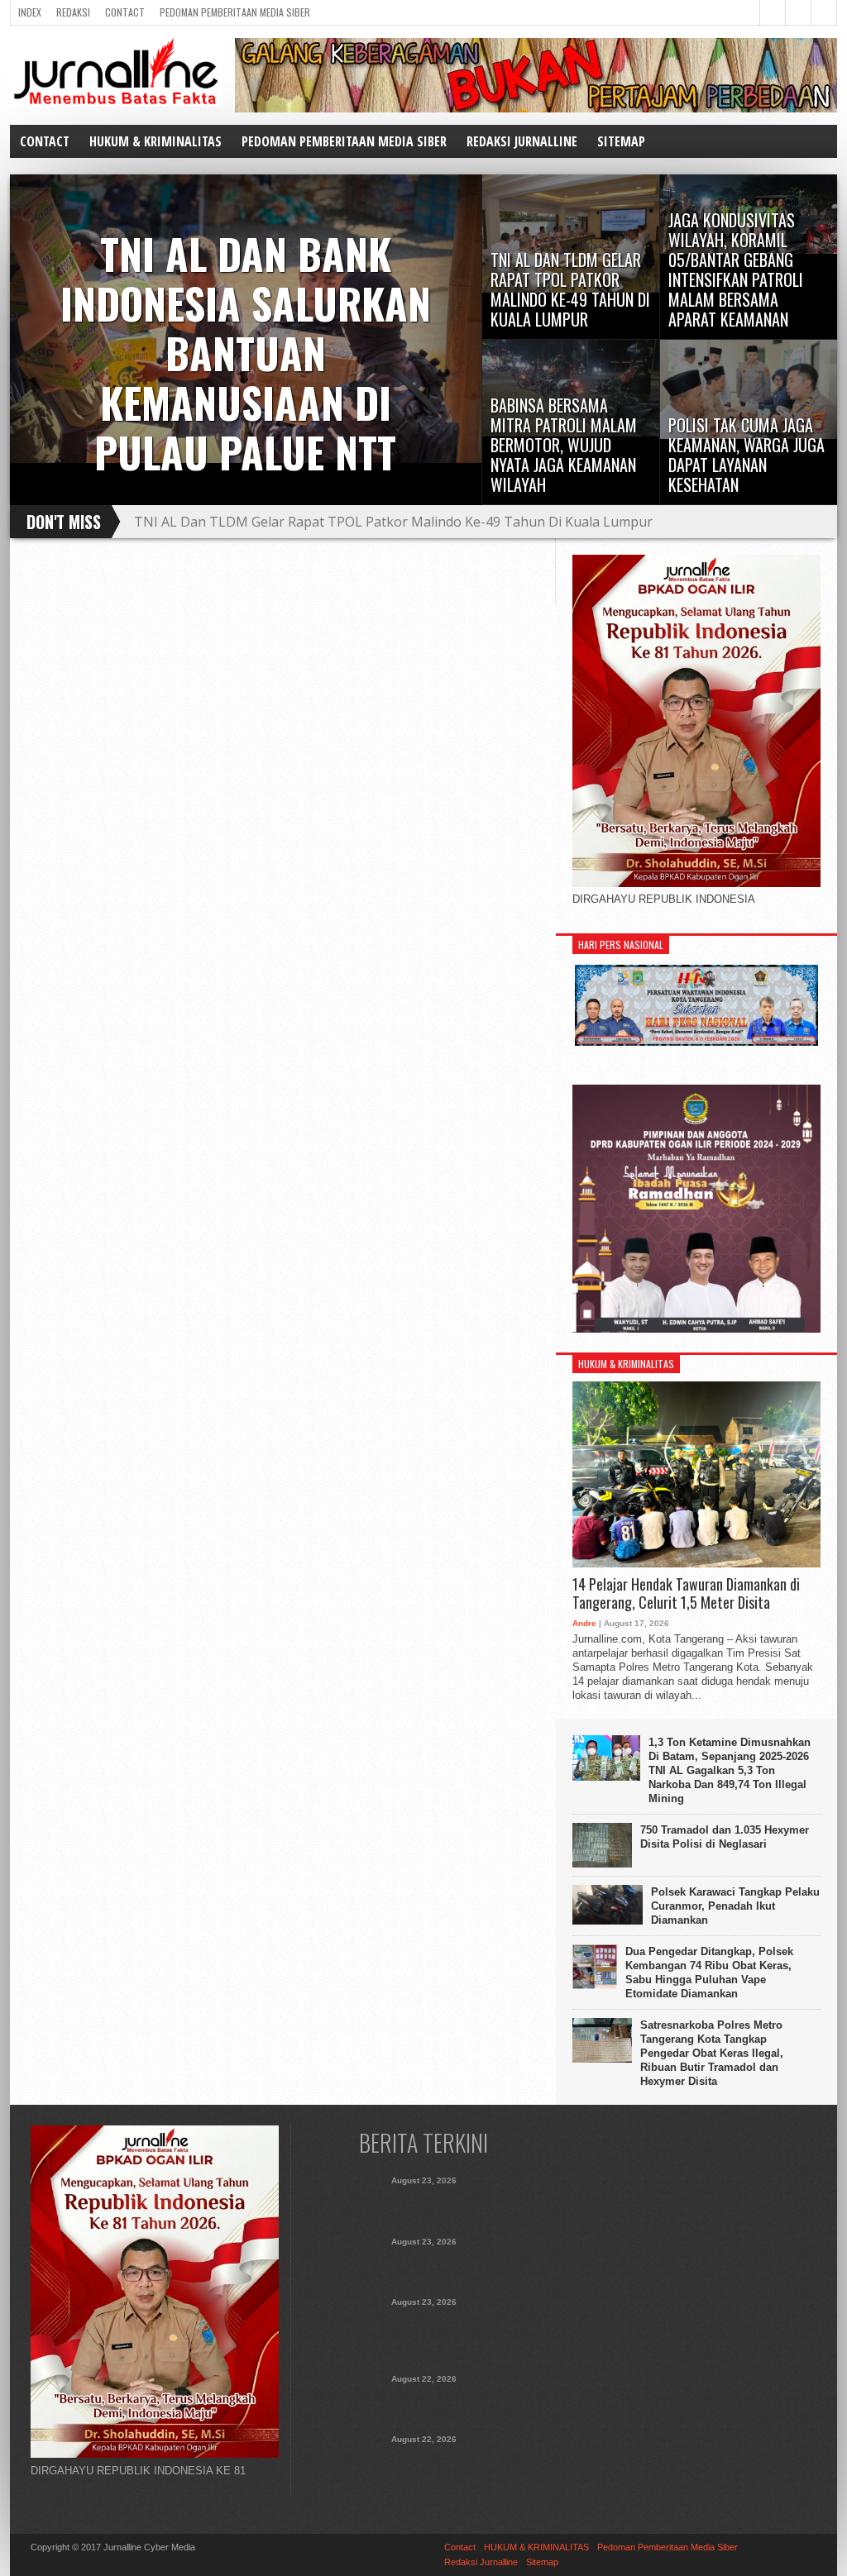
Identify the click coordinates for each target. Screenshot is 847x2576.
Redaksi (73, 12)
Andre (584, 1623)
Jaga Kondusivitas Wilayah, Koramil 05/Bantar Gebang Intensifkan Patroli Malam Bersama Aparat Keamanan (436, 528)
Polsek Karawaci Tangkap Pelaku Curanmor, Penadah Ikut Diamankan (735, 1906)
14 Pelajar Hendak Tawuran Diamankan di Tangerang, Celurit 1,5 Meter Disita (686, 1593)
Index (30, 12)
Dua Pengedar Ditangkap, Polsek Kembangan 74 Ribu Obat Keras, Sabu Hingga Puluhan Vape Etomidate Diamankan (709, 1973)
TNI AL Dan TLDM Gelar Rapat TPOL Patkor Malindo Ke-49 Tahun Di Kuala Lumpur (424, 2266)
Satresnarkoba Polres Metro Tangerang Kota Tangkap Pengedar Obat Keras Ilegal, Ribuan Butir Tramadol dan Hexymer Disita (712, 2053)
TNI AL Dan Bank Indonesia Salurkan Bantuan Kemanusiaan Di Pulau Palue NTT (424, 2205)
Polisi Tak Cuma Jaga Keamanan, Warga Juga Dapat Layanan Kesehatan (424, 2464)
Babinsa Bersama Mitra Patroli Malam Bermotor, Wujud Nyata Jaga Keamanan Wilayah (424, 2403)
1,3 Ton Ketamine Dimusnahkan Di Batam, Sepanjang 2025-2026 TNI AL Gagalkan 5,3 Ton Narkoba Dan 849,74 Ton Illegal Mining (730, 1770)
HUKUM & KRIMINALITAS (156, 141)
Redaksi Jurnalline (522, 141)
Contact (125, 12)
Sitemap (621, 141)
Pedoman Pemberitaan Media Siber (235, 12)
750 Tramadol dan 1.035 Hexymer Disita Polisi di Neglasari (725, 1837)
